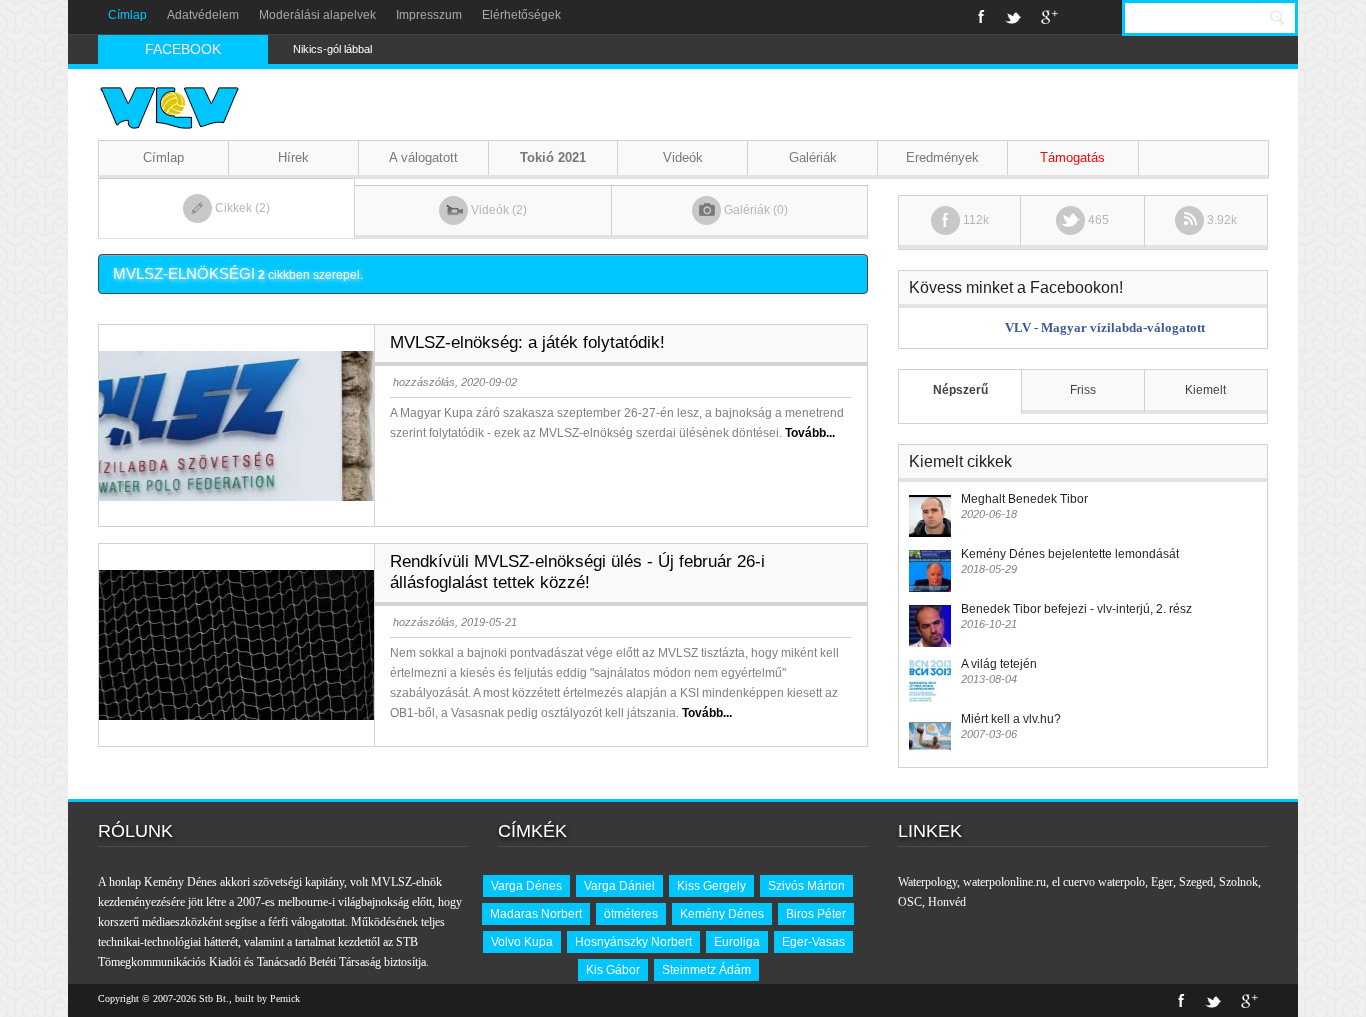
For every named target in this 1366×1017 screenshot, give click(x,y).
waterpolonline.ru (1004, 882)
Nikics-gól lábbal (332, 49)
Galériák (813, 157)
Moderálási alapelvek (317, 15)
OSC (910, 902)
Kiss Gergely (711, 886)
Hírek (293, 157)
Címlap (127, 15)
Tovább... (810, 433)
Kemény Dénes (722, 914)
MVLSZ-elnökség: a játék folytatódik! (527, 342)
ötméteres (631, 914)
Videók (683, 157)
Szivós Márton (806, 886)
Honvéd (947, 902)
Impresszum (429, 15)
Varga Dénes (526, 886)
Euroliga (737, 942)
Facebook (981, 17)
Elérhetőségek (521, 15)
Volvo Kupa (522, 942)
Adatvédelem (203, 15)
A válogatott (423, 157)
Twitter (1013, 17)
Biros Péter (816, 914)
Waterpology (927, 882)
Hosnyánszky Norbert (633, 942)
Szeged (1196, 882)
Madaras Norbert (536, 914)
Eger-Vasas (813, 942)
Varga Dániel (619, 886)
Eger (1162, 882)
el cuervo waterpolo (1098, 882)
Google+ (1049, 17)
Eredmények (942, 157)
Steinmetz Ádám (706, 970)
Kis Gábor (613, 970)
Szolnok (1238, 882)
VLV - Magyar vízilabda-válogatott (1105, 327)
